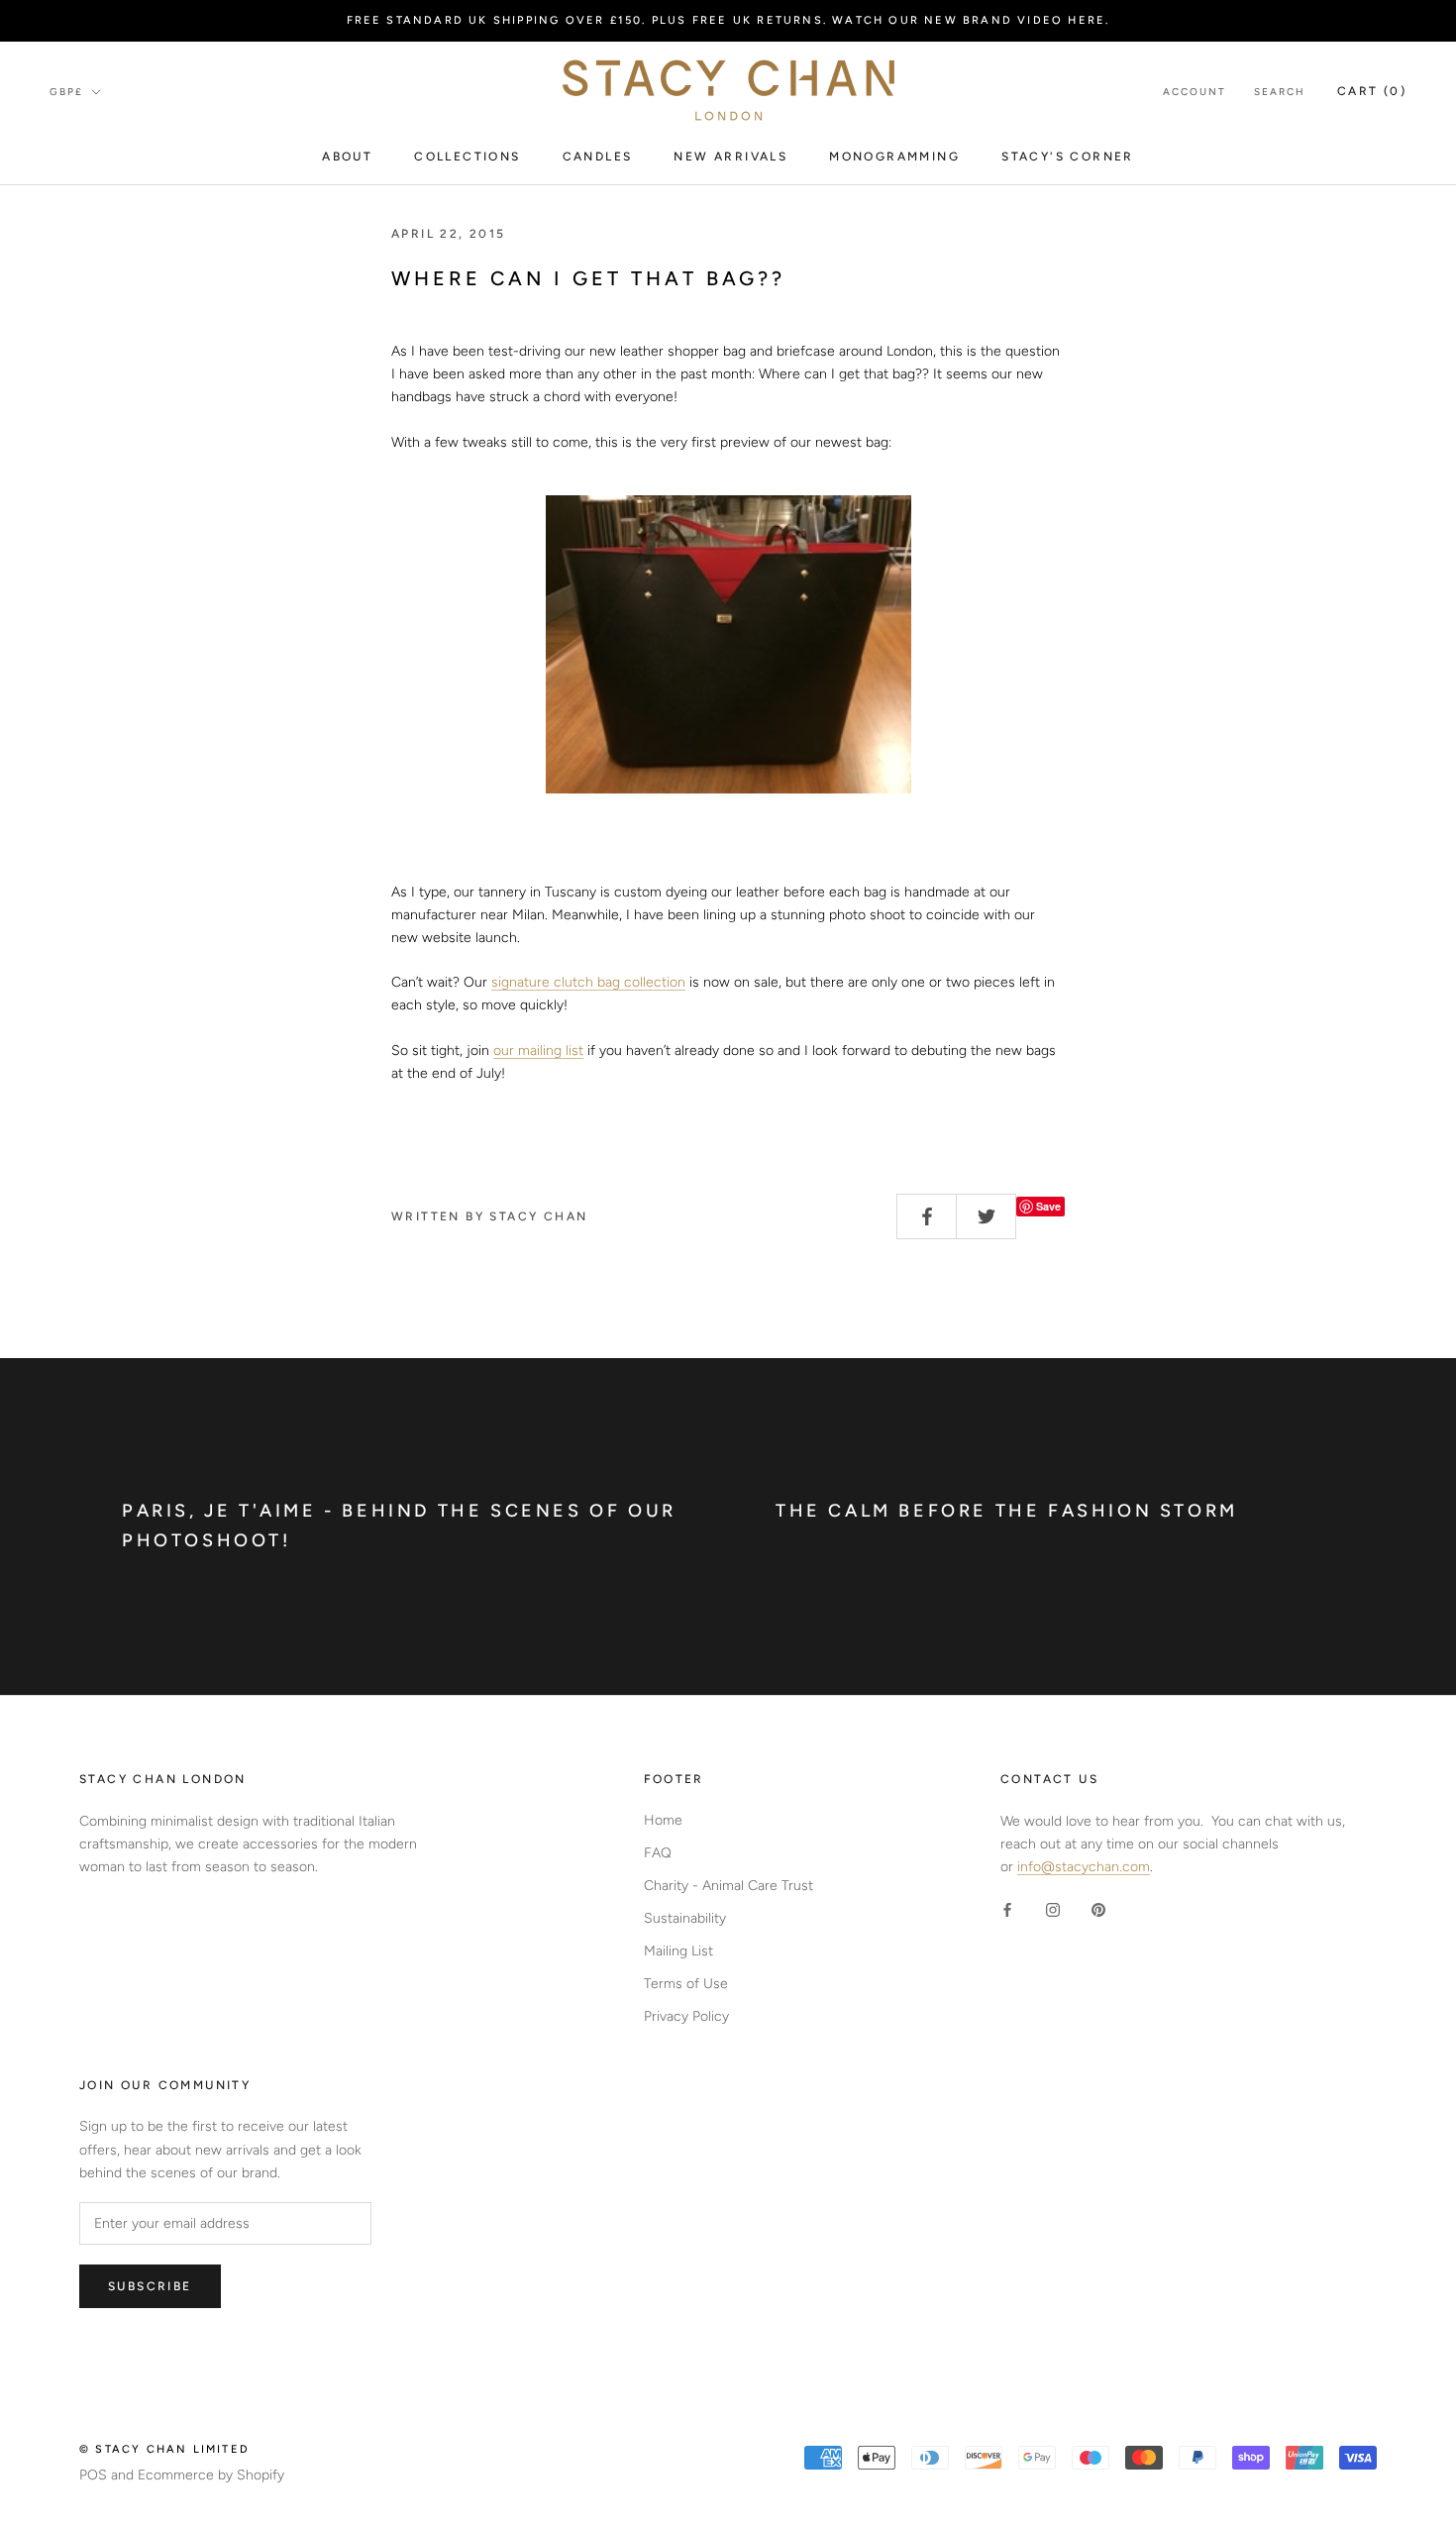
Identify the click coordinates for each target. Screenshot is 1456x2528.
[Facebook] (1007, 1909)
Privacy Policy (686, 2016)
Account (1195, 92)
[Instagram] (1053, 1909)
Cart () (1372, 91)
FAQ (658, 1853)
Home (663, 1820)
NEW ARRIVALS (730, 157)
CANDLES (598, 157)
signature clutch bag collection (588, 982)
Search (1280, 92)
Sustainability (685, 1918)
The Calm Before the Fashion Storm (1007, 1511)
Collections (467, 157)
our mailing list (538, 1051)
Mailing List (678, 1951)
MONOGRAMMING (894, 157)
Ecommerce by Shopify (211, 2475)
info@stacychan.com (1084, 1867)
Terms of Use (686, 1984)
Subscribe (150, 2286)
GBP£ (66, 92)
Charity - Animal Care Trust (728, 1886)
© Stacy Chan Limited (164, 2449)
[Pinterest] (1098, 1909)
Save (1048, 1206)
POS (93, 2475)
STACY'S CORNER (1068, 157)
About (347, 157)
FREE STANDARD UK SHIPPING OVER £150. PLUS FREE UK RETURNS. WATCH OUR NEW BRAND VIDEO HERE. (728, 20)
